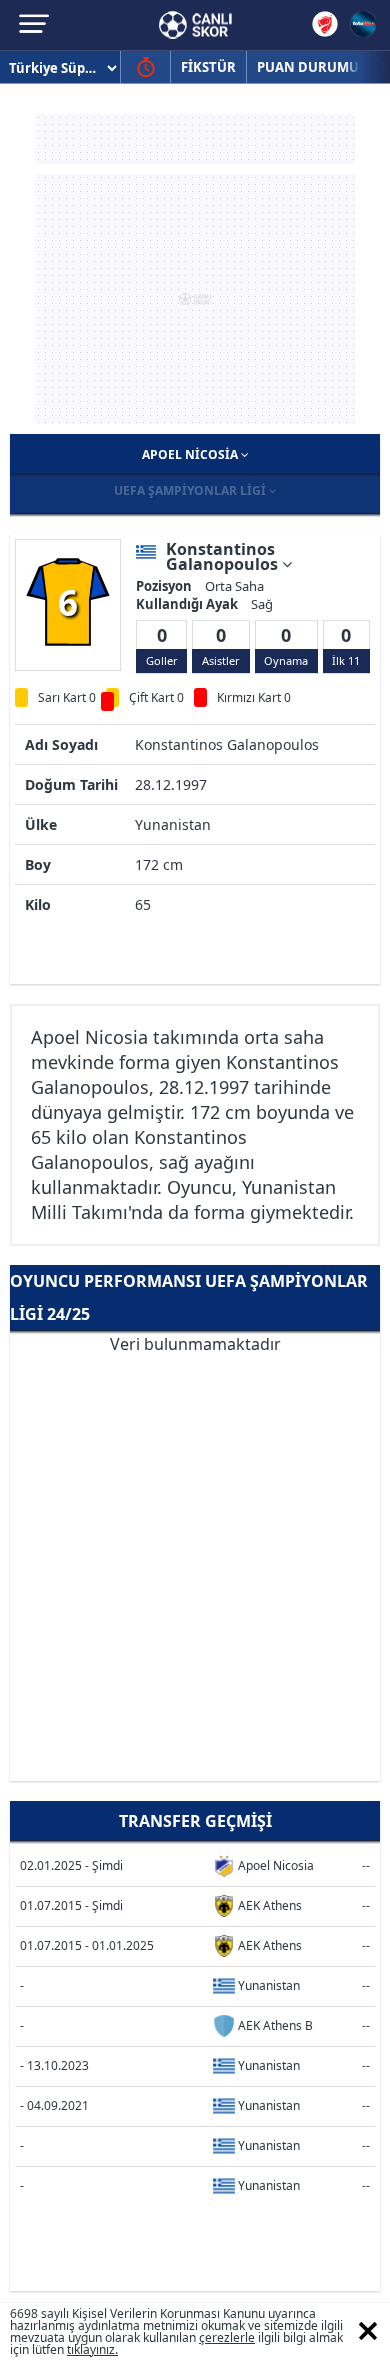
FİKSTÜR (208, 67)
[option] (68, 602)
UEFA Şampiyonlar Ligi (191, 490)
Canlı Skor (195, 25)
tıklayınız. (92, 2349)
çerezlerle (227, 2337)
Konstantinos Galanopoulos (224, 557)
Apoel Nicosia (191, 454)
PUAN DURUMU (308, 67)
